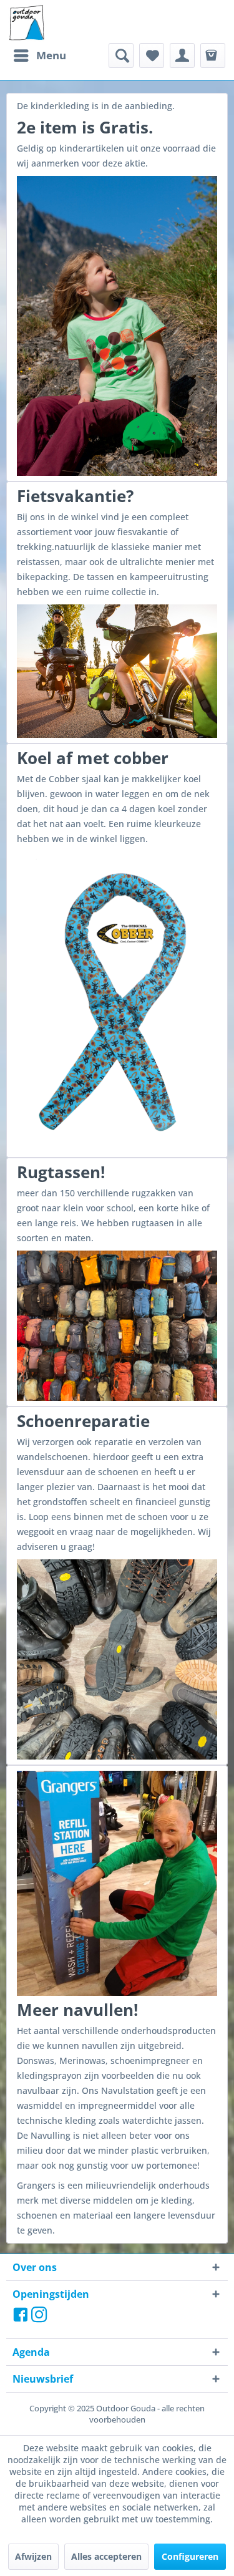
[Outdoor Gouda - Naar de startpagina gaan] (26, 23)
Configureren (190, 2556)
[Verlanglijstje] (152, 56)
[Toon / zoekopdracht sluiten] (121, 56)
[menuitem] (39, 56)
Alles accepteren (106, 2556)
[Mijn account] (182, 56)
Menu (51, 55)
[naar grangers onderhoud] (117, 1883)
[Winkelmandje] (213, 56)
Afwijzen (33, 2556)
